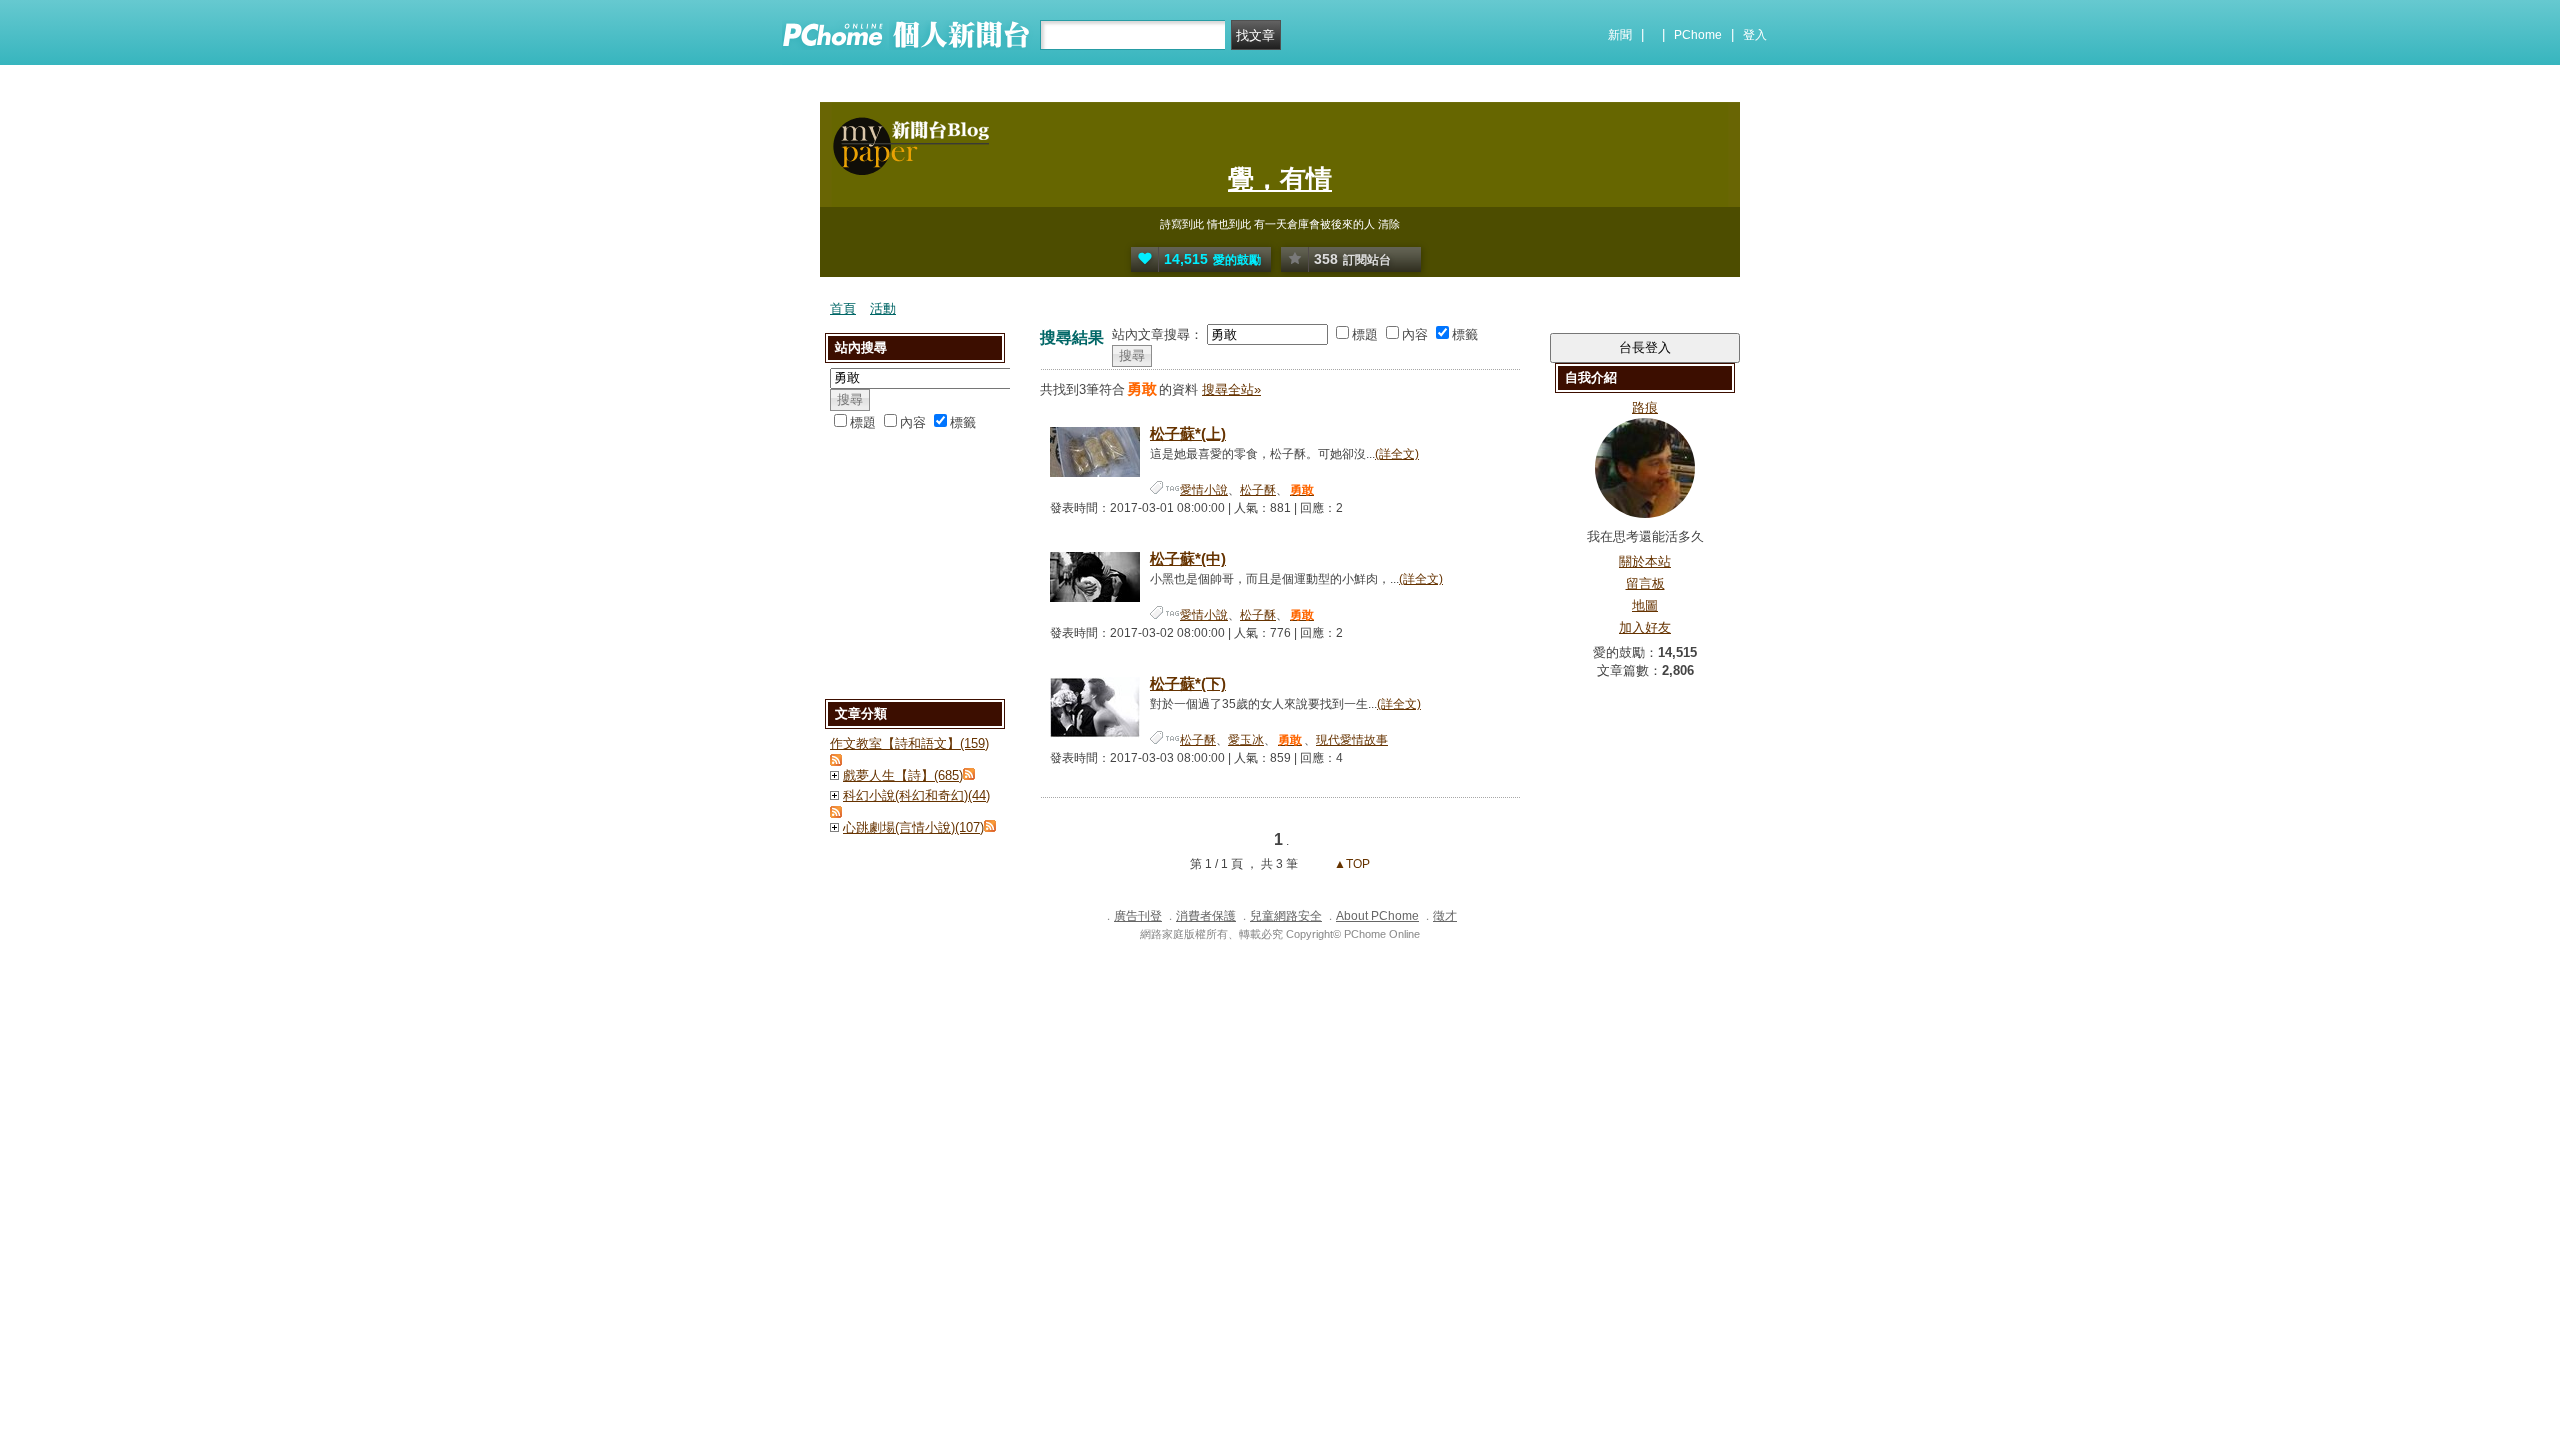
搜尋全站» (1231, 389)
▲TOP (1350, 864)
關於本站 (1645, 561)
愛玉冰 (1246, 740)
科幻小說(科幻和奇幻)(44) (916, 795)
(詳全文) (1397, 454)
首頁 (843, 308)
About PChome (1377, 916)
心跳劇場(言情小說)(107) (913, 827)
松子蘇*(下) (1188, 683)
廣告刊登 (1138, 916)
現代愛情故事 (1352, 740)
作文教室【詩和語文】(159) (909, 743)
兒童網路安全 (1286, 916)
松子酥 (1258, 490)
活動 (883, 308)
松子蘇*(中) (1188, 558)
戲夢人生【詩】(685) (903, 775)
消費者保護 (1206, 916)
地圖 (1645, 605)
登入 (1755, 35)
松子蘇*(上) (1188, 433)
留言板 (1645, 583)
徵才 (1445, 916)
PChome (1698, 35)
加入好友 (1645, 627)
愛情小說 (1204, 490)
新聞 (1620, 35)
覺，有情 (1280, 179)
